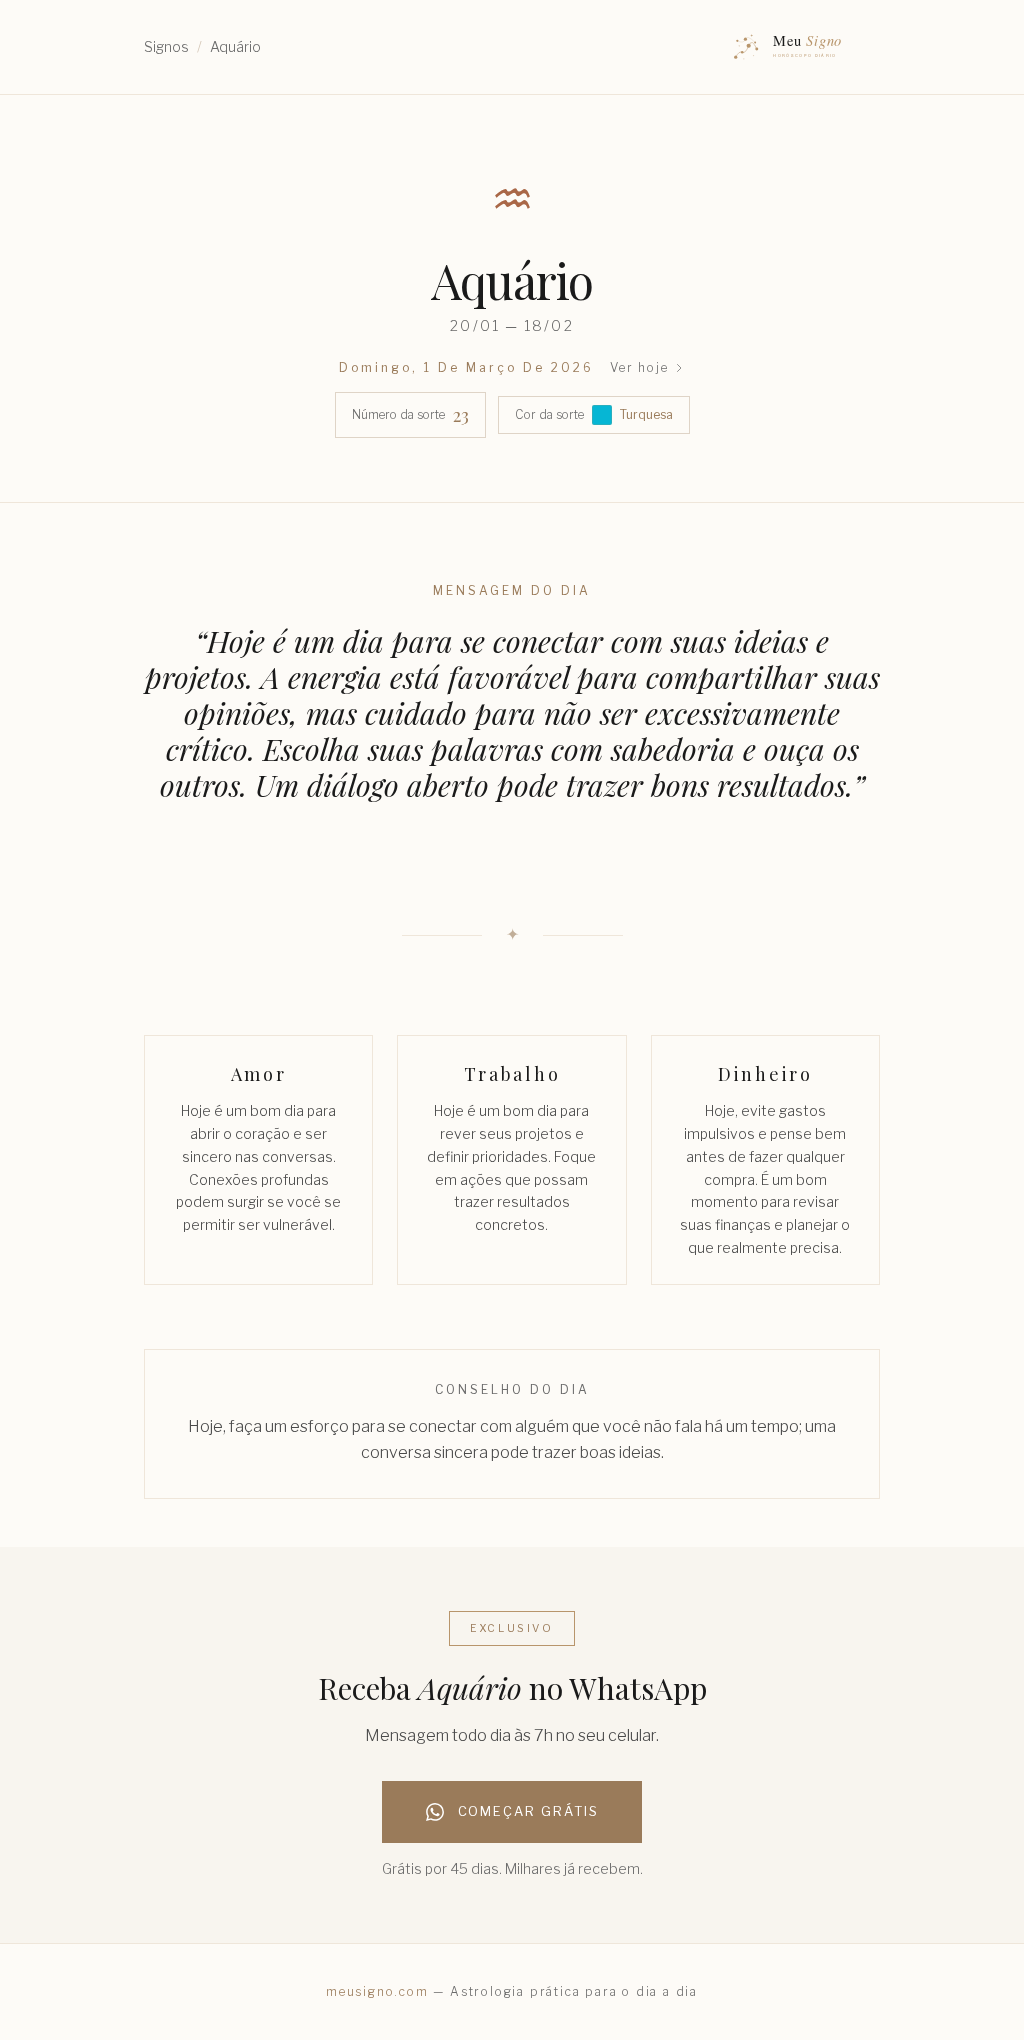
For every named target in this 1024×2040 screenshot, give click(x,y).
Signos (166, 46)
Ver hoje (639, 367)
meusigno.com (377, 1991)
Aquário (235, 46)
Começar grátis (528, 1811)
